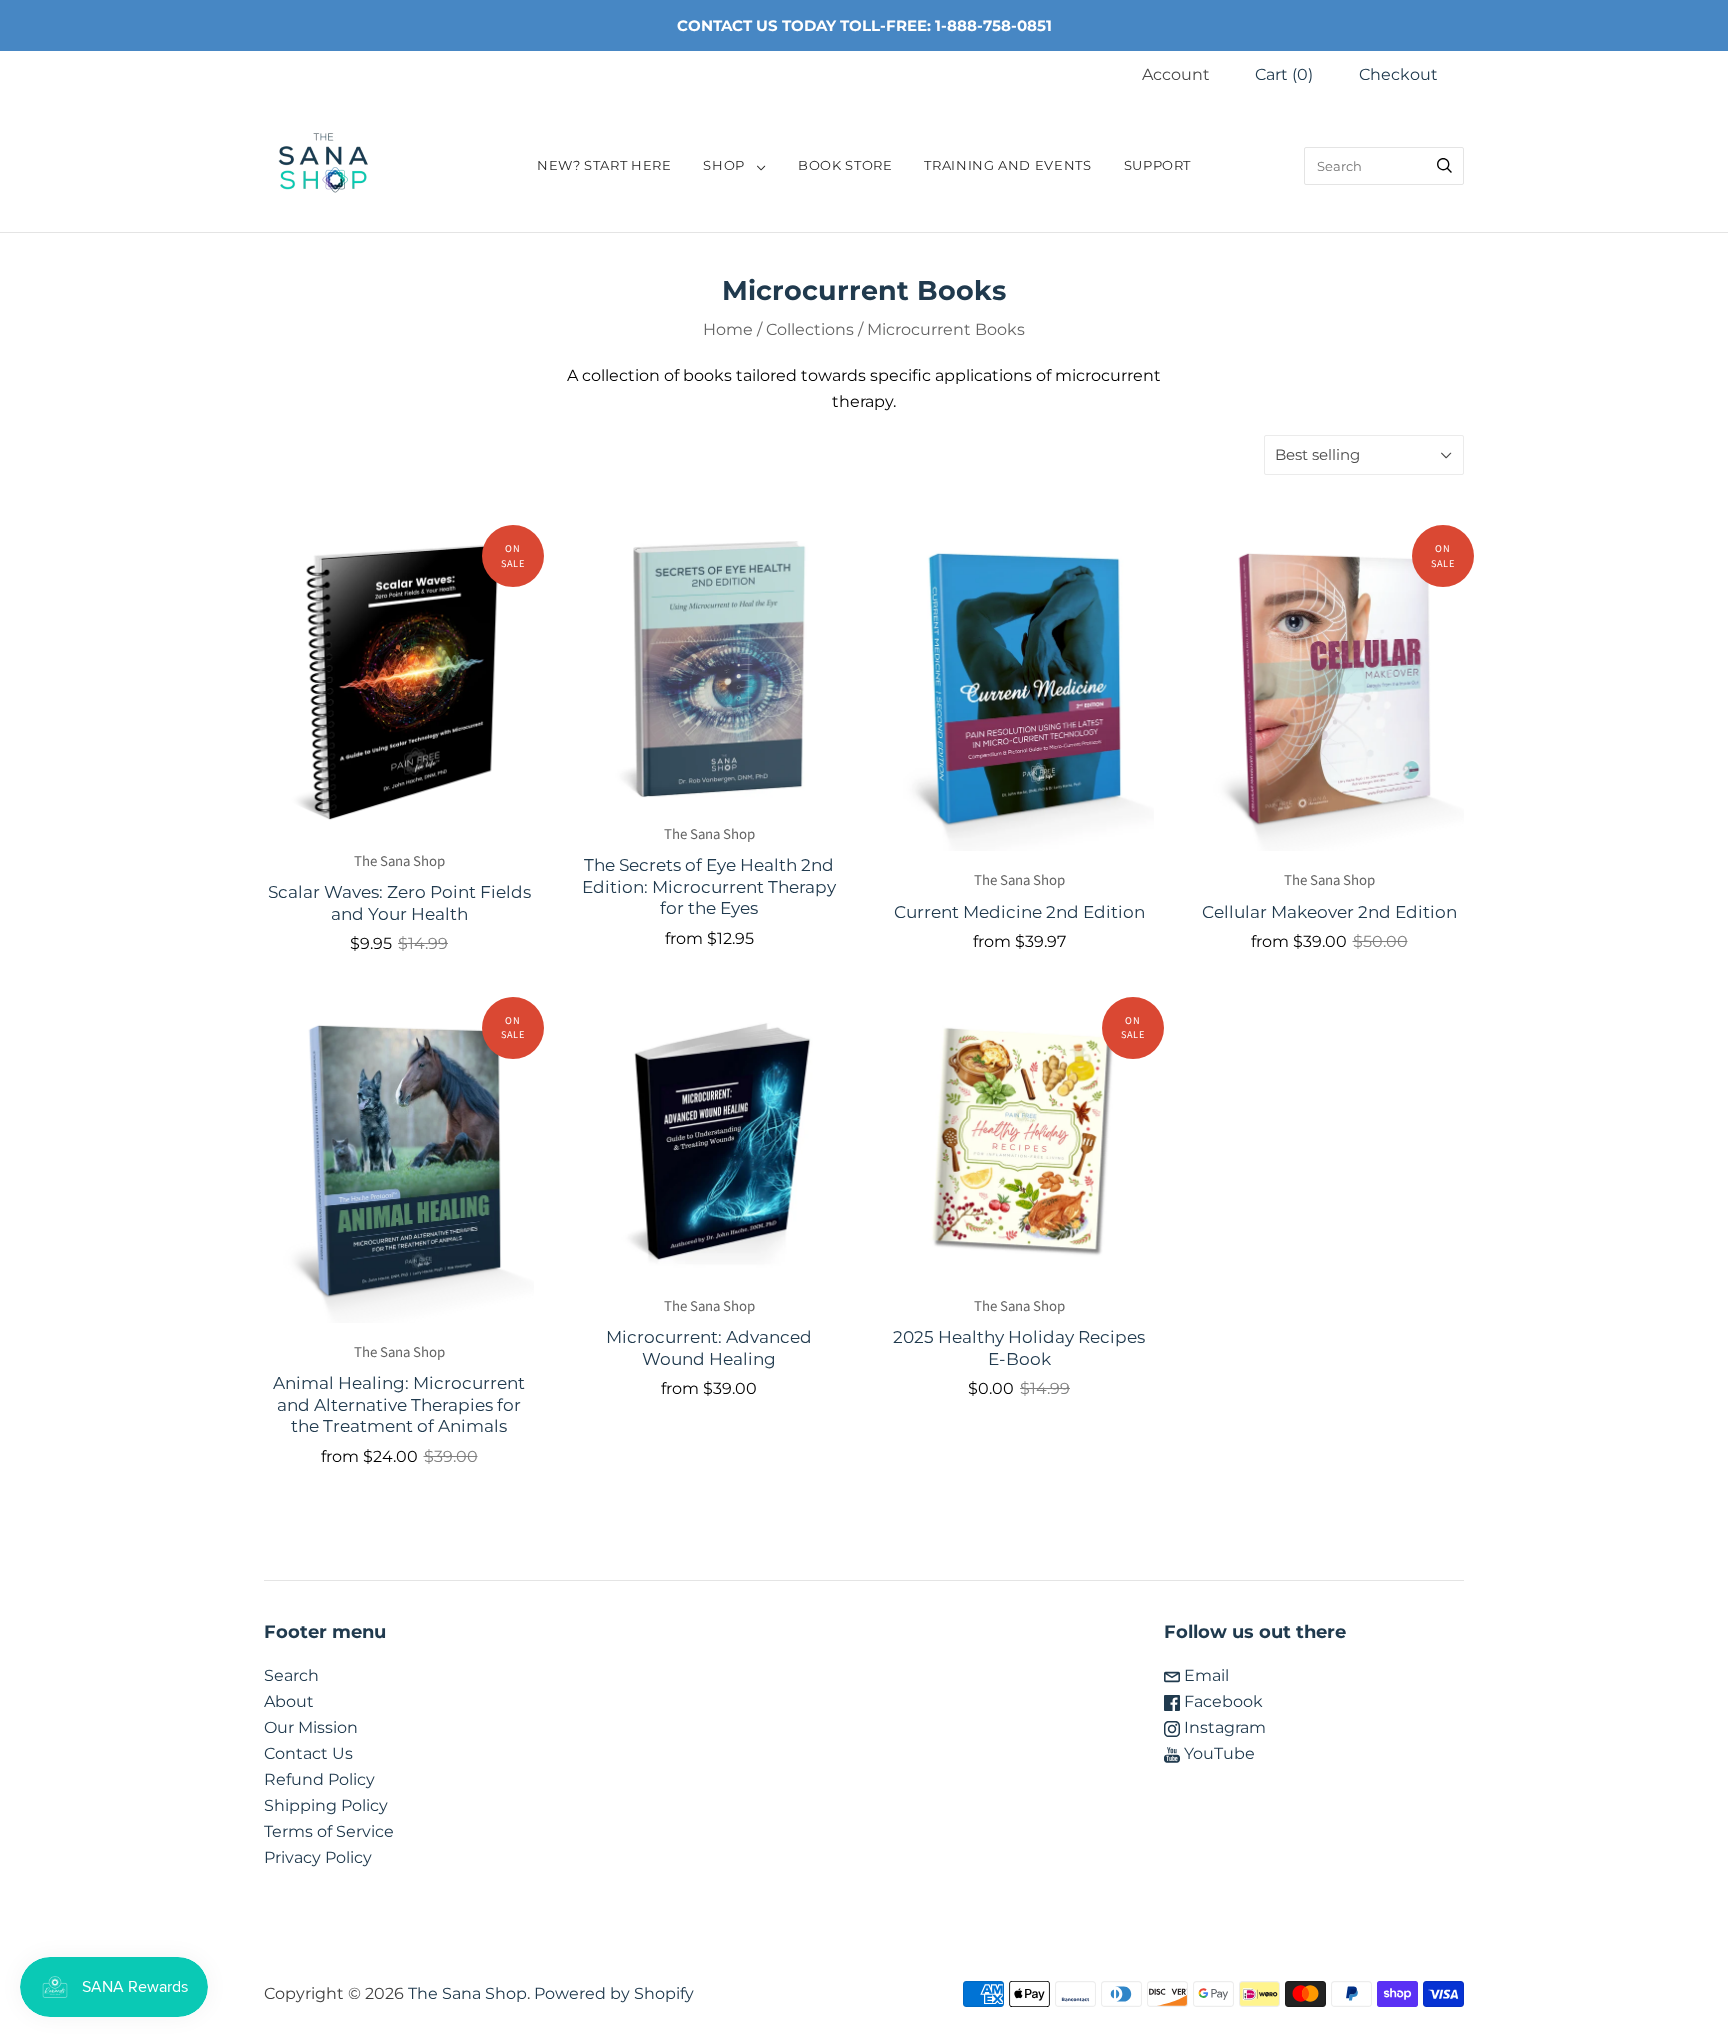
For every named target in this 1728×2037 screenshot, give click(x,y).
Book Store (845, 165)
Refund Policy (319, 1779)
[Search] (1444, 166)
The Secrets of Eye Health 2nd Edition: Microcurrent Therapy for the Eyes (709, 886)
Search (291, 1675)
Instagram (1223, 1727)
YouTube (1217, 1753)
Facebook (1221, 1701)
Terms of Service (329, 1831)
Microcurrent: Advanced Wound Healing (709, 1347)
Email (1204, 1675)
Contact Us (308, 1753)
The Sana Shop (399, 861)
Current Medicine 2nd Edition (1019, 911)
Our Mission (311, 1727)
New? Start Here (604, 165)
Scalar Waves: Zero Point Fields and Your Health (399, 902)
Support (1157, 165)
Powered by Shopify (614, 1993)
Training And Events (1007, 165)
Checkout (1398, 74)
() (1284, 74)
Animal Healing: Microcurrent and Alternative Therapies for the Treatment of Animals (399, 1404)
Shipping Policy (326, 1805)
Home (728, 329)
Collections (810, 329)
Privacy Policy (318, 1857)
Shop (724, 165)
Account (1176, 74)
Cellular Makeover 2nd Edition (1329, 911)
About (289, 1701)
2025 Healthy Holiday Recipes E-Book (1019, 1347)
